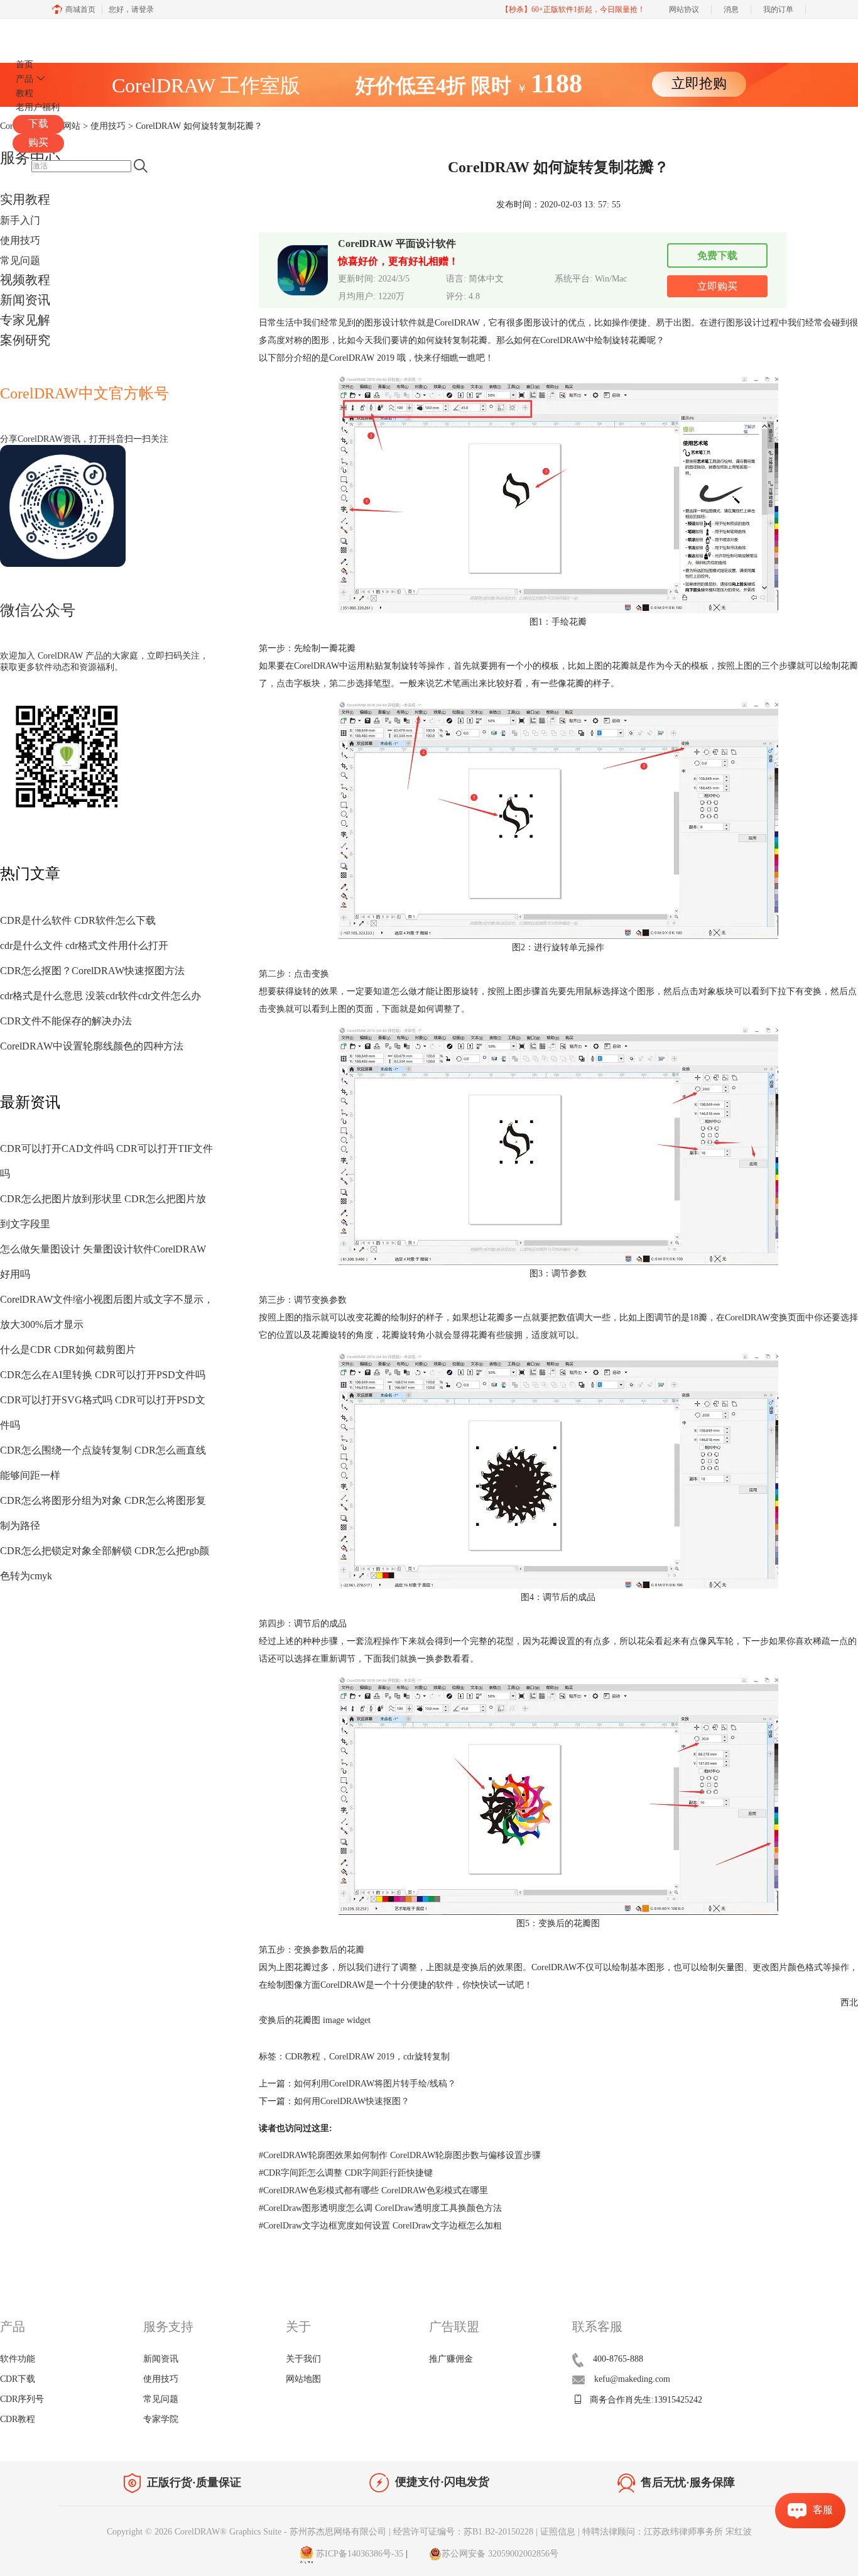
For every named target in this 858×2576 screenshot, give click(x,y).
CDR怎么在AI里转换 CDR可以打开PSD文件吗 (103, 1375)
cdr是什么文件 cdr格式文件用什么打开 (84, 945)
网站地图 (303, 2379)
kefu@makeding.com (632, 2379)
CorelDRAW (49, 34)
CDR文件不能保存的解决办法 (66, 1021)
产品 (24, 79)
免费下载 (717, 255)
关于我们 (303, 2359)
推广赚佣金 (451, 2359)
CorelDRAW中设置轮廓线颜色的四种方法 (92, 1046)
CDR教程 (303, 2057)
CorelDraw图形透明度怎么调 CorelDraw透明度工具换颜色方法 (380, 2208)
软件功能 (18, 2359)
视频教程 (25, 280)
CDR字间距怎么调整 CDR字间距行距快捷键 (346, 2173)
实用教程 (25, 199)
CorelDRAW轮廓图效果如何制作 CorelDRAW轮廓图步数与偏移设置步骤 (400, 2155)
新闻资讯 (25, 300)
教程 (24, 93)
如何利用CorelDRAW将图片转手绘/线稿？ (375, 2084)
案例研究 (25, 340)
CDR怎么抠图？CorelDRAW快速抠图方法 (92, 971)
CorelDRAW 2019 (362, 2057)
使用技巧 (20, 240)
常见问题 (20, 260)
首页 (24, 64)
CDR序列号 (22, 2399)
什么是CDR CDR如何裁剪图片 (68, 1350)
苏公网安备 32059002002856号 (500, 2554)
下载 (38, 123)
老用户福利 (38, 107)
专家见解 (25, 320)
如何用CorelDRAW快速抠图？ (352, 2101)
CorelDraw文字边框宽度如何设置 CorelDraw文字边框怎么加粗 (380, 2226)
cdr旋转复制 (426, 2057)
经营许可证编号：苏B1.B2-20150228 (463, 2532)
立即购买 (717, 286)
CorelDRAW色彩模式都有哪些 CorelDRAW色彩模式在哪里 (373, 2190)
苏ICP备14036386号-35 (358, 2554)
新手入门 (20, 220)
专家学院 (161, 2419)
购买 (38, 142)
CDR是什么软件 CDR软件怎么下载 (78, 920)
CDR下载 (18, 2379)
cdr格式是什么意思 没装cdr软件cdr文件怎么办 (100, 996)
